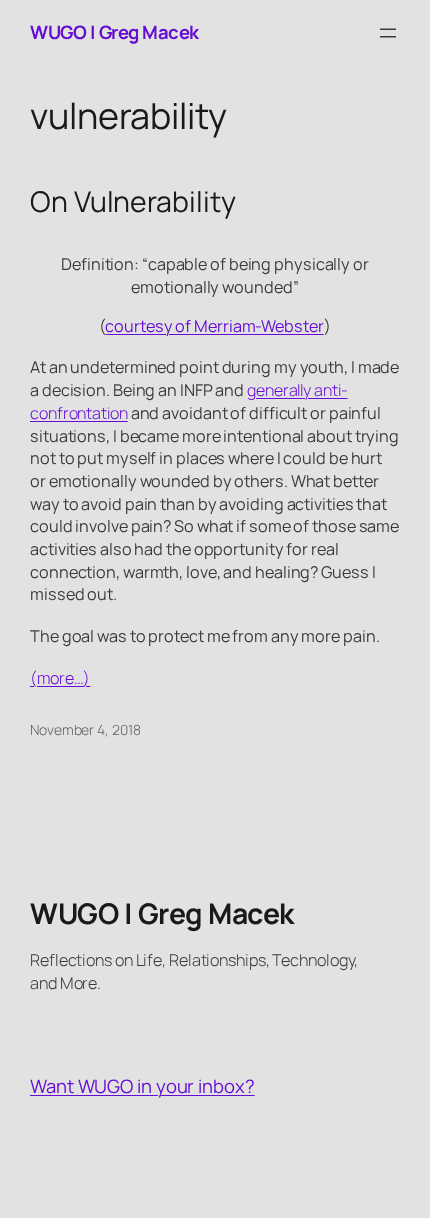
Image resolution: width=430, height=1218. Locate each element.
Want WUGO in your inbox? (142, 1086)
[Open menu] (388, 33)
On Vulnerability (132, 202)
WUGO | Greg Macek (114, 32)
